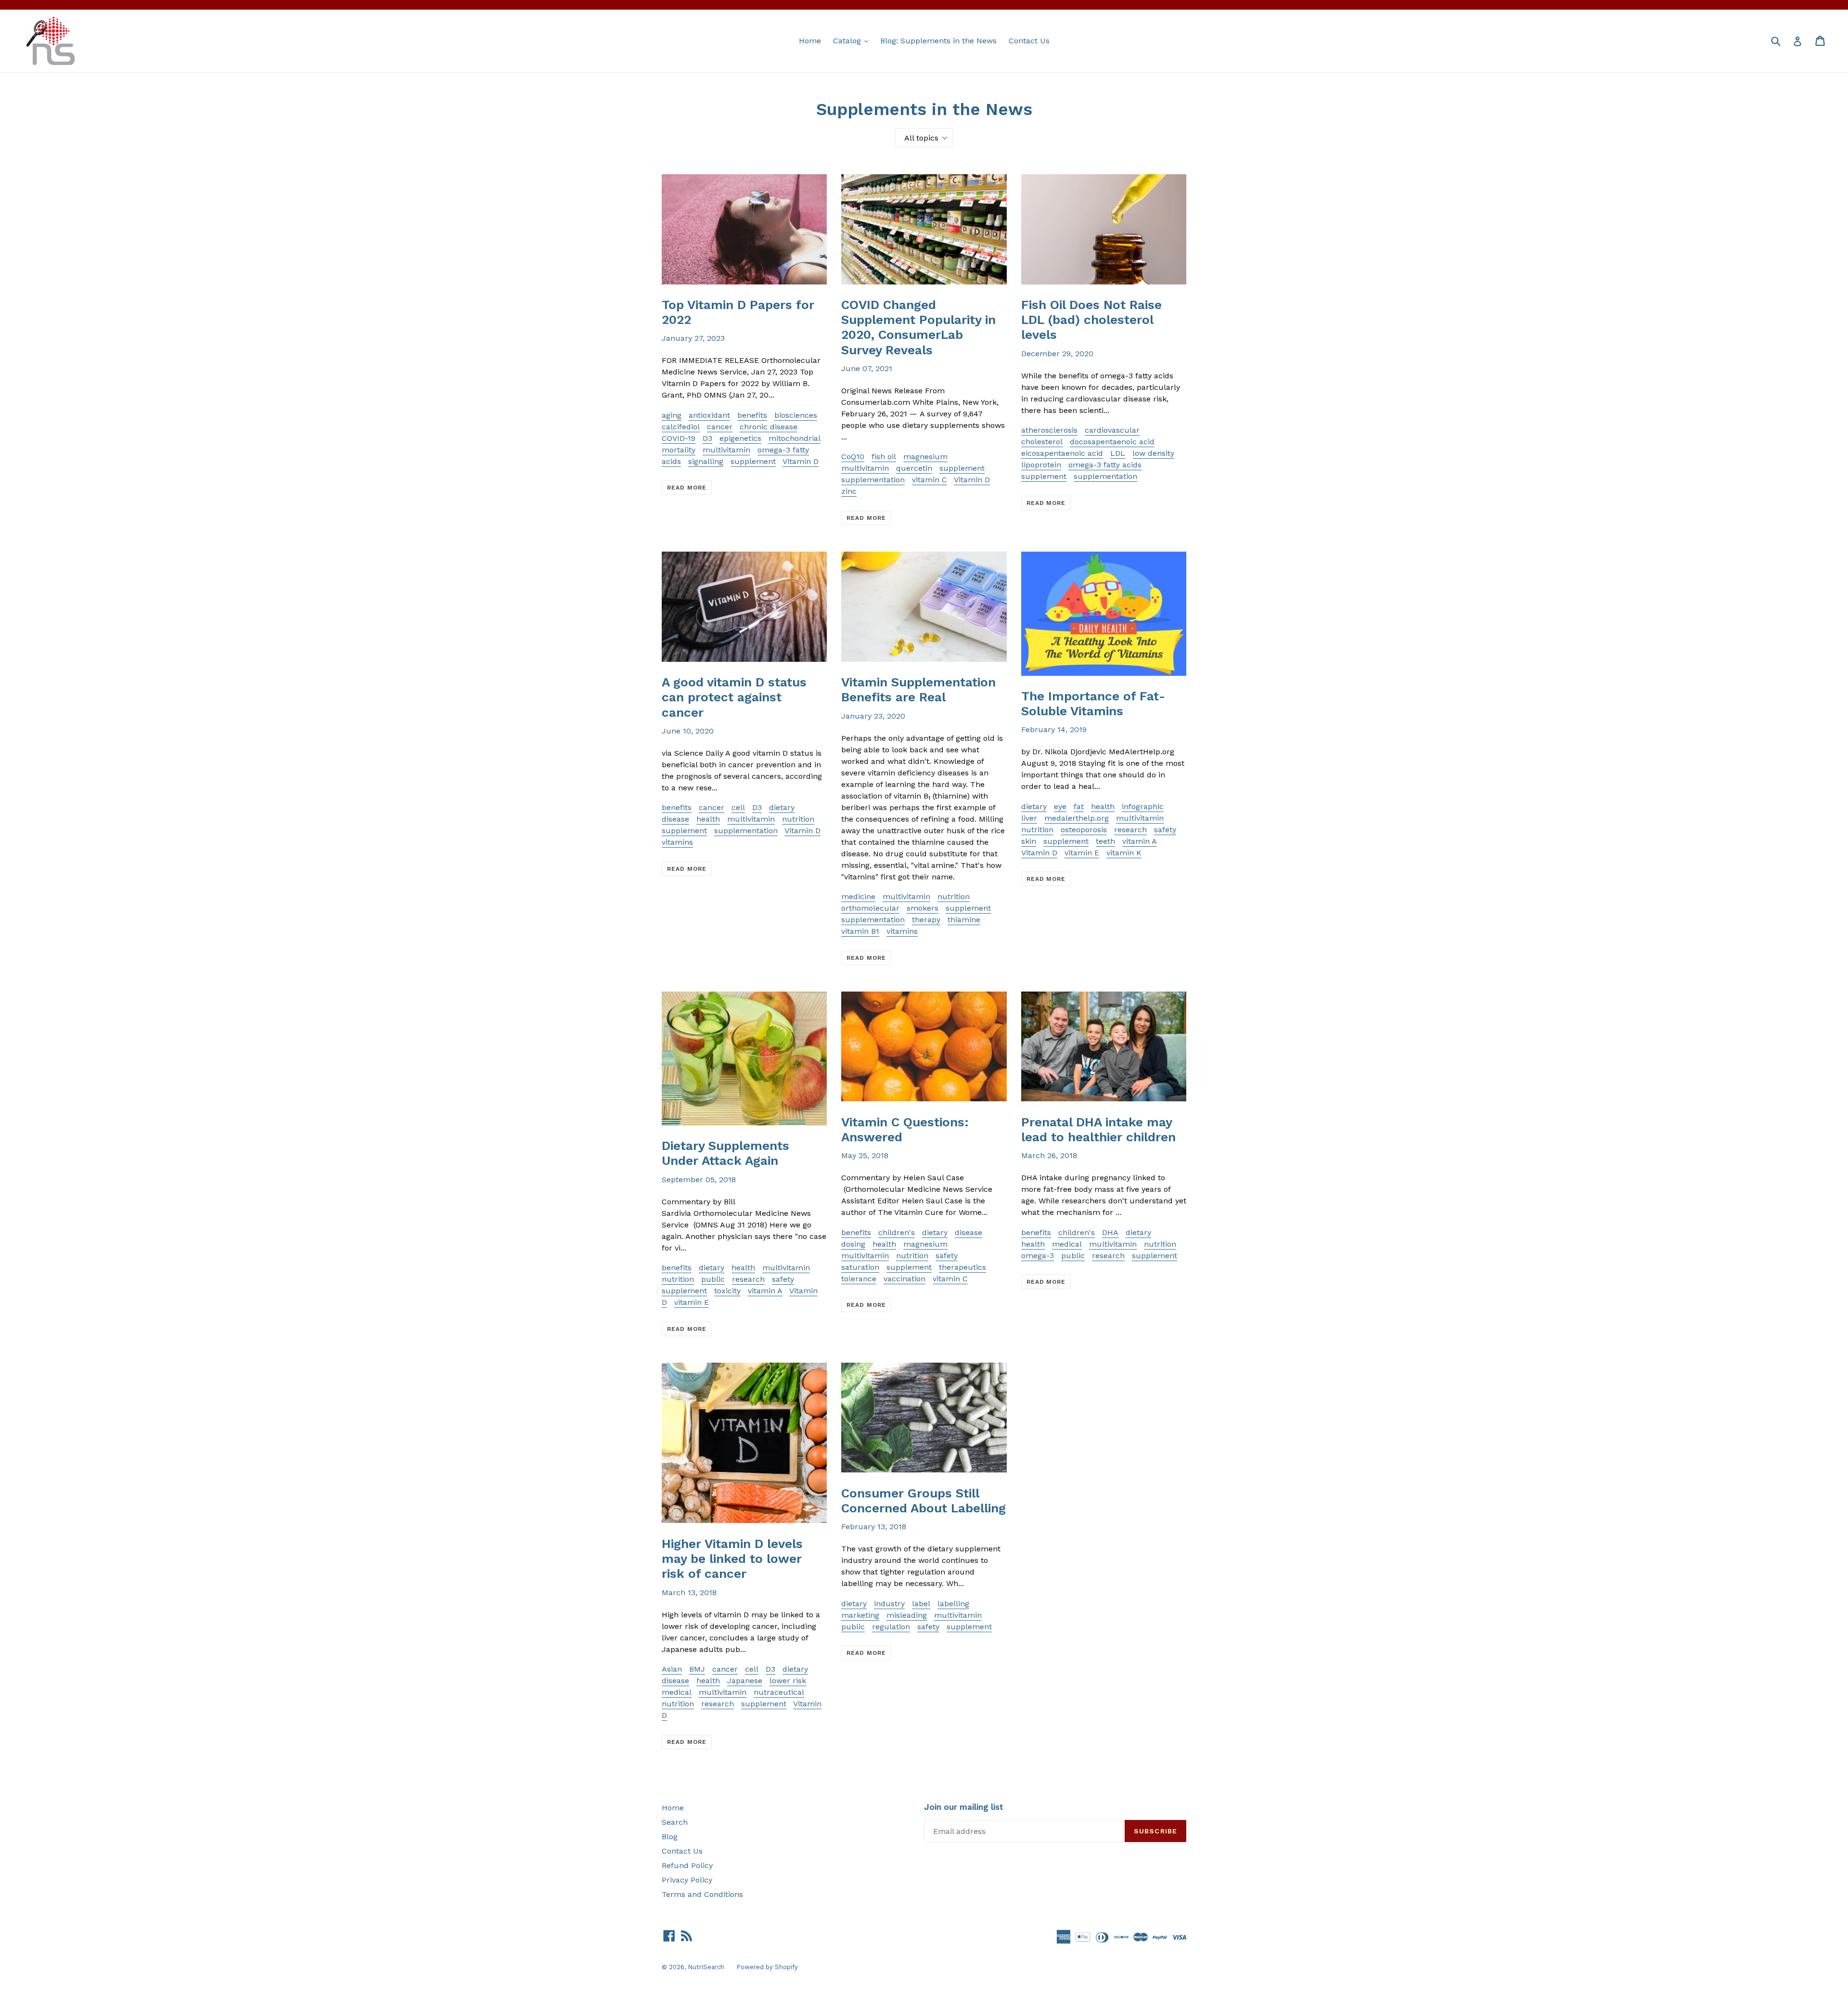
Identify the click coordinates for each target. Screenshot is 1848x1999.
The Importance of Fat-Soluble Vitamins (1093, 703)
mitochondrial (795, 438)
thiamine (964, 920)
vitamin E (1082, 853)
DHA (1110, 1232)
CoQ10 (853, 457)
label (921, 1604)
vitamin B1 (860, 931)
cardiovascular (1112, 430)
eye (1060, 806)
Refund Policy (687, 1865)
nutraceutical (779, 1692)
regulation (891, 1627)
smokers (923, 908)
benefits (752, 415)
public (713, 1279)
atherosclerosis (1049, 430)
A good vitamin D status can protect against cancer (734, 697)
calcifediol (681, 427)
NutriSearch (706, 1967)
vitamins (677, 842)
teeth (1105, 841)
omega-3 (1038, 1256)
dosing (853, 1244)
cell (738, 807)
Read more (687, 488)
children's (897, 1232)
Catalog (853, 40)
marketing (860, 1615)
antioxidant (709, 415)
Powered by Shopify (767, 1967)
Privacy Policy (687, 1880)
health (708, 819)
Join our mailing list (964, 1807)
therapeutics (962, 1267)
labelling (953, 1604)
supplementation (873, 480)
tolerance (859, 1279)
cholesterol (1042, 442)
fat (1079, 806)
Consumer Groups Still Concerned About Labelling (924, 1501)
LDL (1118, 453)
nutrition (798, 819)
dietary (782, 807)
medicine (858, 896)
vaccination (905, 1279)
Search (675, 1822)
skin (1029, 841)
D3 (707, 438)
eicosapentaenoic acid (1062, 453)
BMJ (697, 1669)
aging (672, 415)
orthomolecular (870, 908)
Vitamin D (801, 461)
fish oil (884, 457)
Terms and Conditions (702, 1894)
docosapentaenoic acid (1112, 442)
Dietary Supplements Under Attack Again (725, 1153)
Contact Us (1029, 41)
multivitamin (726, 450)
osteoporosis (1084, 830)
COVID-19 (679, 438)
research (1130, 830)
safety (1165, 830)
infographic (1143, 806)
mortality (679, 450)
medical (1067, 1244)
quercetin (914, 468)
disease (675, 819)
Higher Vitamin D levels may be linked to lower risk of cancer (732, 1559)
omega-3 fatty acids (1105, 465)
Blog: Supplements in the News (938, 41)
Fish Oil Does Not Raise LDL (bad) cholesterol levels (1091, 320)
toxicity (727, 1291)
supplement (753, 461)
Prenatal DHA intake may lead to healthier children (1098, 1129)
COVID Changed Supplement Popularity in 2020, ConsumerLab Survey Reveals (918, 327)
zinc (849, 491)
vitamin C (930, 480)
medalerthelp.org (1077, 818)
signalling (706, 461)
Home (810, 41)
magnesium (925, 457)
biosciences (796, 415)
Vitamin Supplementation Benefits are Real (918, 690)
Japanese (745, 1681)
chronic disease (769, 427)
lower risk (788, 1681)
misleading (907, 1615)
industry (889, 1604)
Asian (672, 1669)
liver (1029, 818)
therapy (926, 920)
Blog (670, 1837)
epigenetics (740, 438)
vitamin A (1140, 841)
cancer (720, 427)
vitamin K (1124, 853)
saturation (860, 1267)
